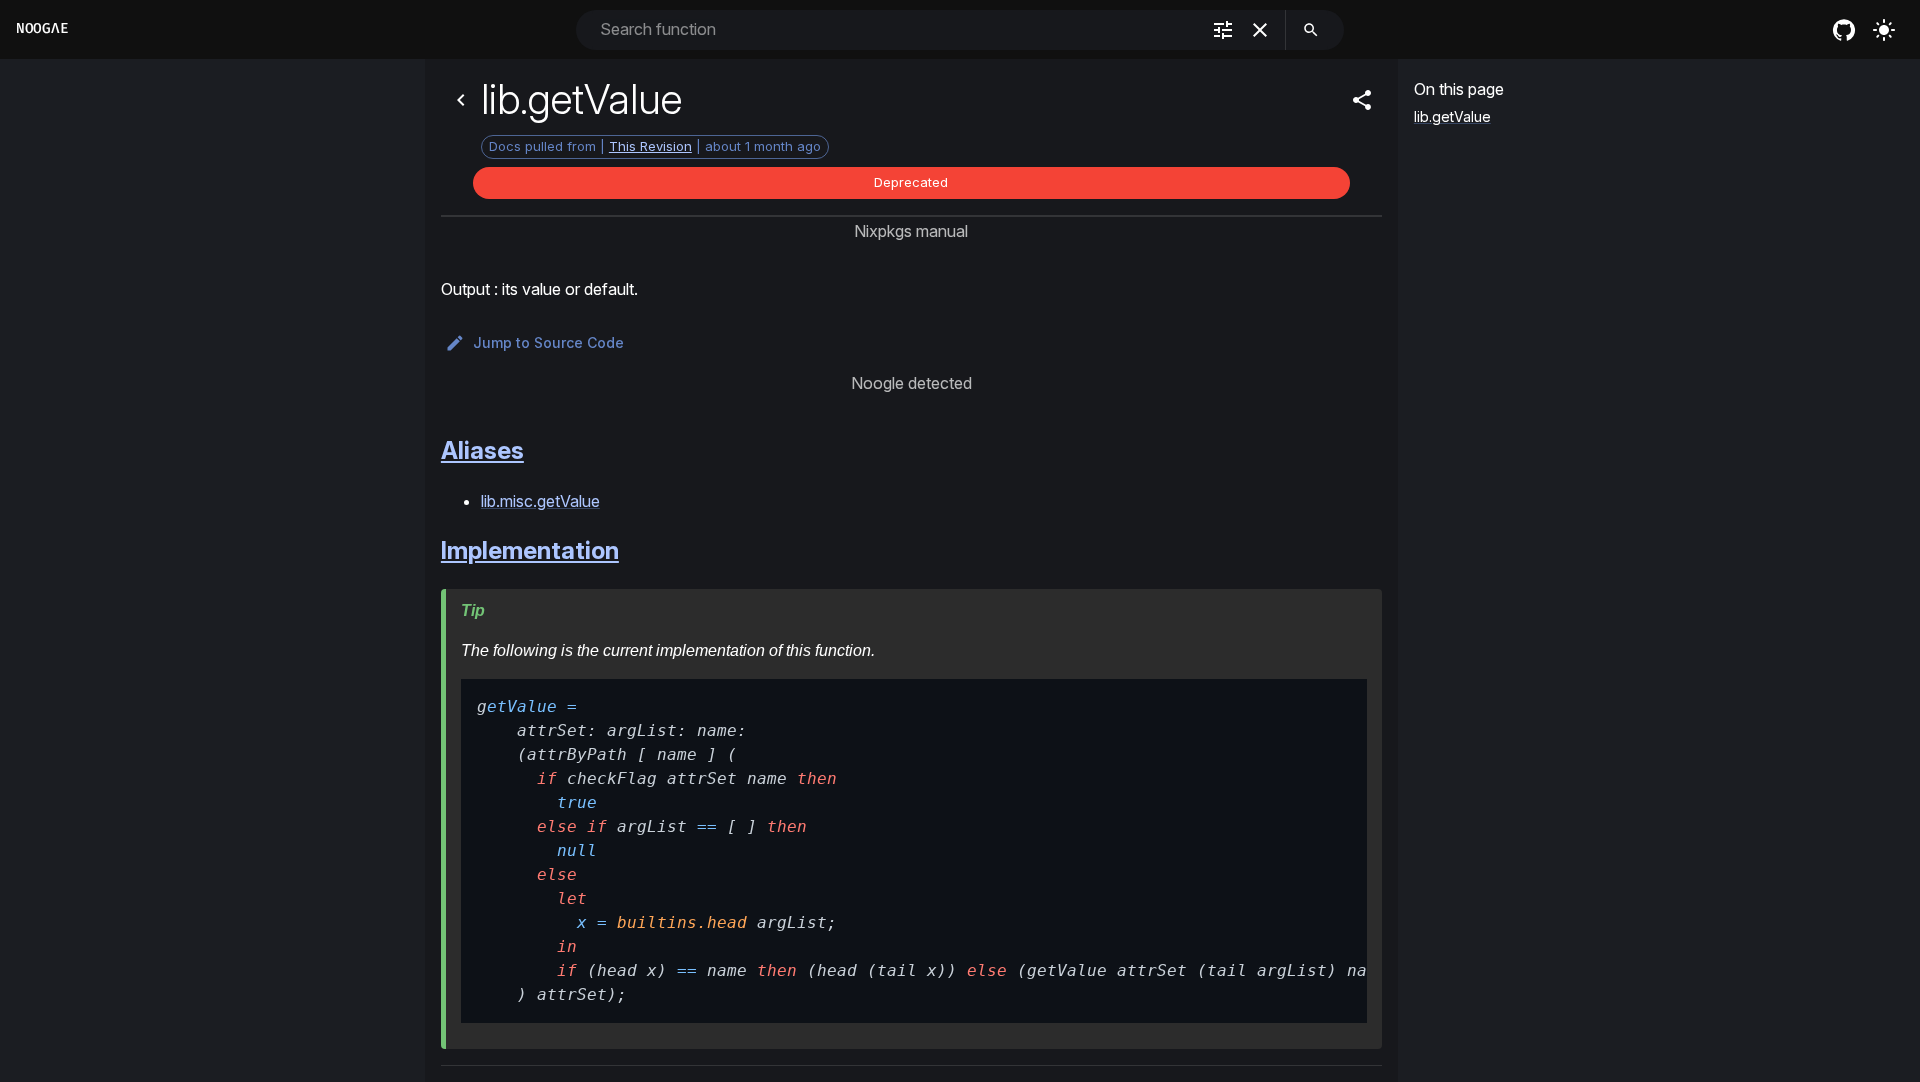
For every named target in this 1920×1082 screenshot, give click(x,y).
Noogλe (42, 28)
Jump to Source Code (548, 342)
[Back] (461, 100)
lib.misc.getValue (540, 501)
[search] (1311, 30)
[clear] (1260, 30)
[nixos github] (1844, 30)
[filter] (1223, 30)
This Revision (650, 146)
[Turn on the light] (1884, 30)
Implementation (530, 550)
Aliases (482, 450)
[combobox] (897, 29)
